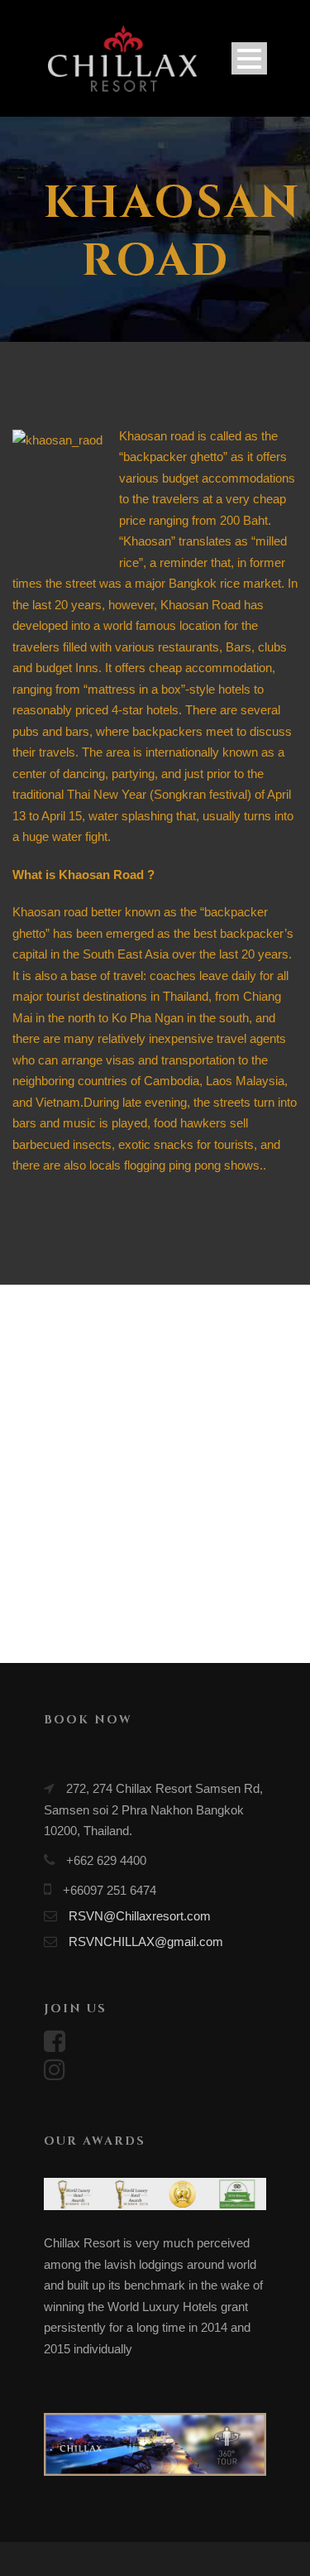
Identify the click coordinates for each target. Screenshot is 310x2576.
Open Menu (249, 58)
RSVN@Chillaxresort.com (140, 1916)
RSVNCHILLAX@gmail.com (146, 1942)
